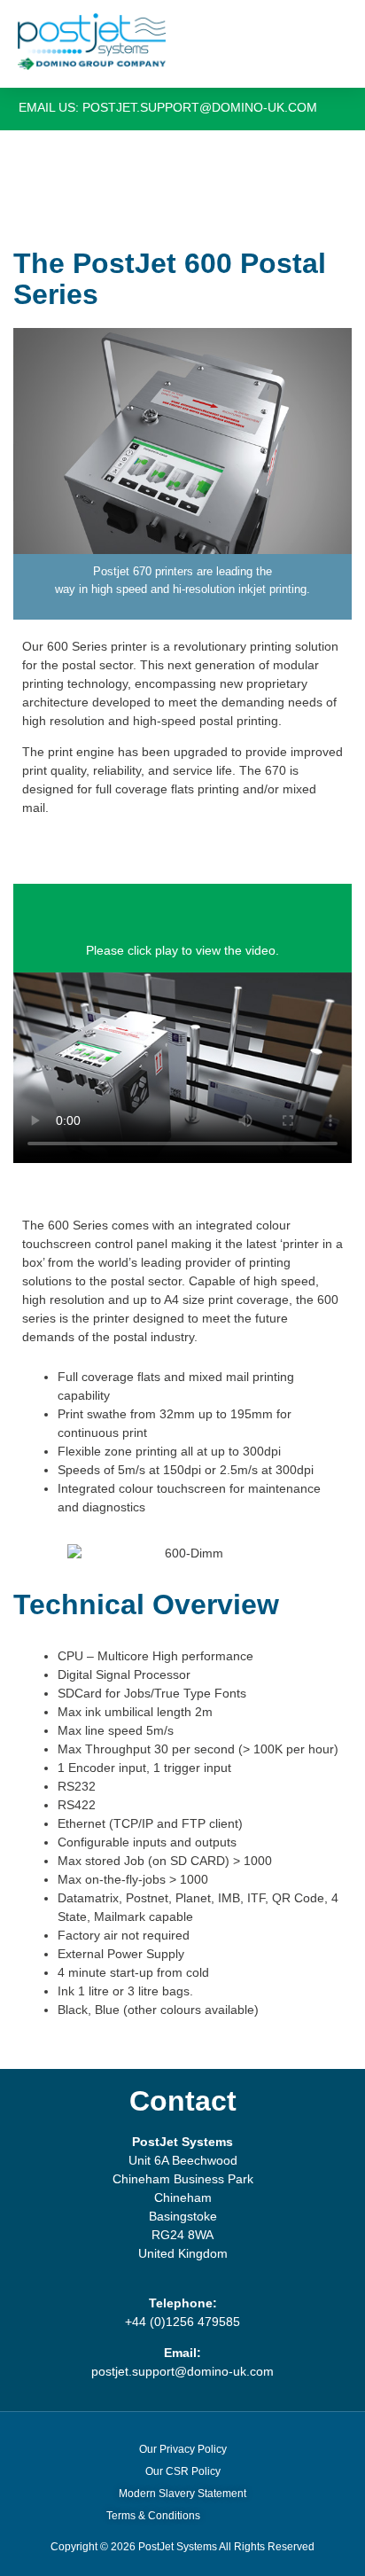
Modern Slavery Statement (182, 2494)
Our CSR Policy (183, 2471)
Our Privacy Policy (183, 2449)
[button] (326, 42)
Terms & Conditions (153, 2516)
